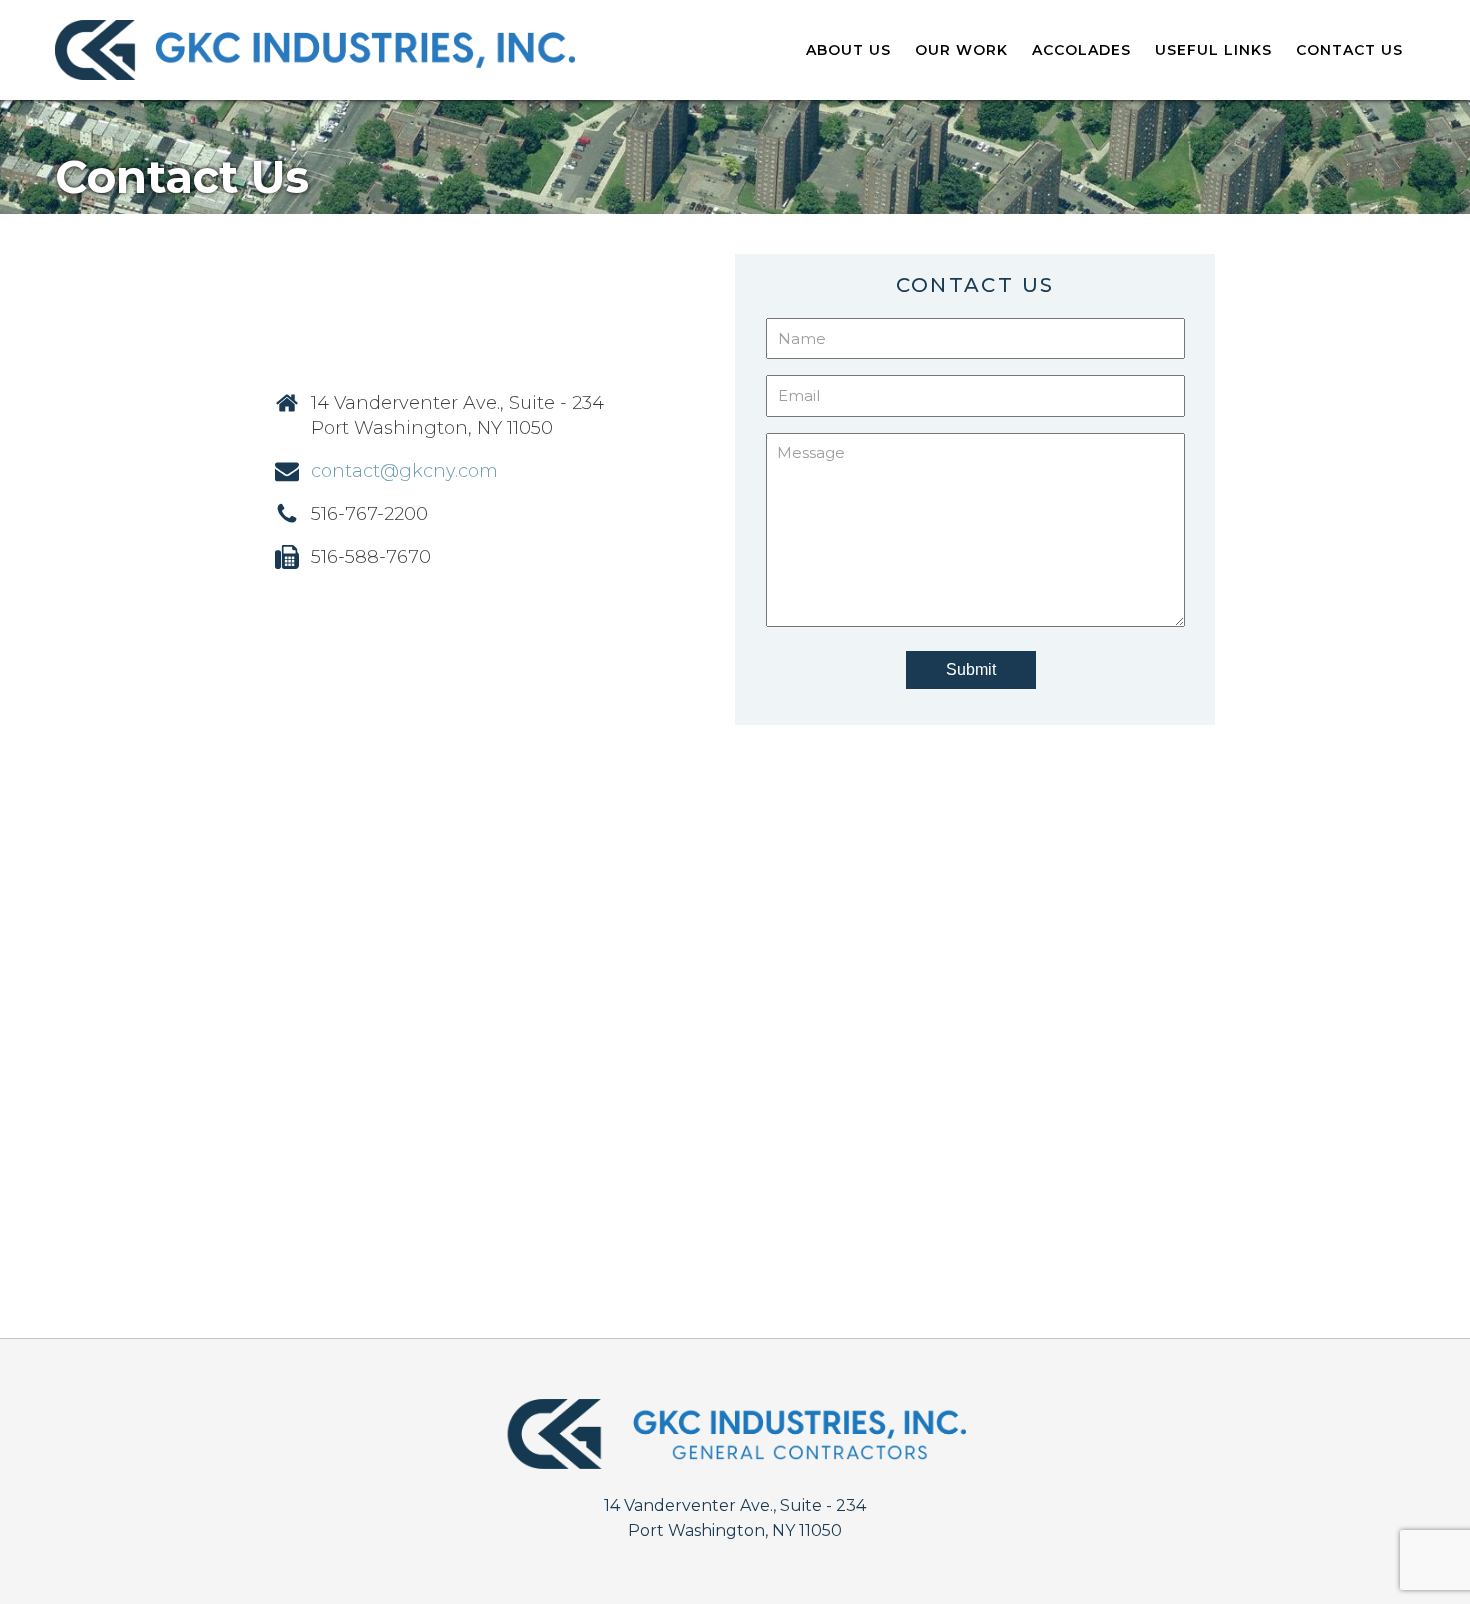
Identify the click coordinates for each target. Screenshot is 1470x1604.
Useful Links (1213, 50)
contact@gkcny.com (404, 471)
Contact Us (1349, 50)
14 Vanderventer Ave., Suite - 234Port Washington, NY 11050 (735, 1518)
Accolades (1081, 50)
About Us (848, 50)
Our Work (961, 50)
